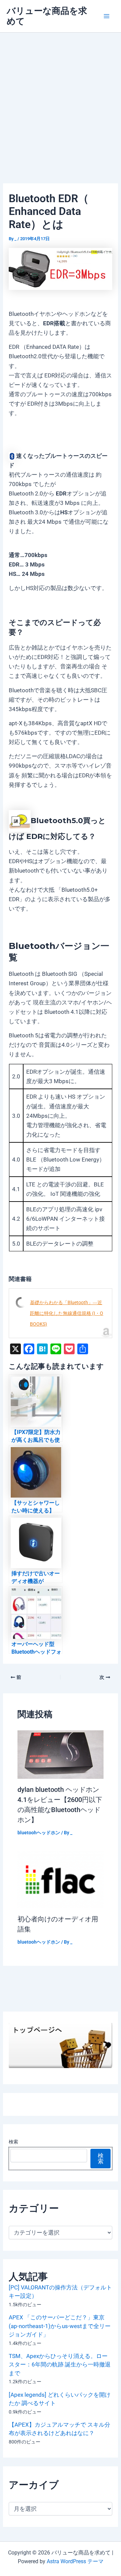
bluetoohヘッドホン (39, 1833)
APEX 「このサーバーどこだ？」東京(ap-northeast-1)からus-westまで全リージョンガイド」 (60, 2326)
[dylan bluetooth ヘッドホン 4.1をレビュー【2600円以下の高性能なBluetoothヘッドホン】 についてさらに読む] (61, 1754)
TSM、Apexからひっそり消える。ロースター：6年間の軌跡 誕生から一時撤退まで (60, 2365)
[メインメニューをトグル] (107, 16)
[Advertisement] (61, 97)
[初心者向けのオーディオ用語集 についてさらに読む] (61, 1879)
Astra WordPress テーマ (75, 2561)
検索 (13, 2142)
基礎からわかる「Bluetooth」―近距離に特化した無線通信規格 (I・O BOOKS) (67, 1313)
